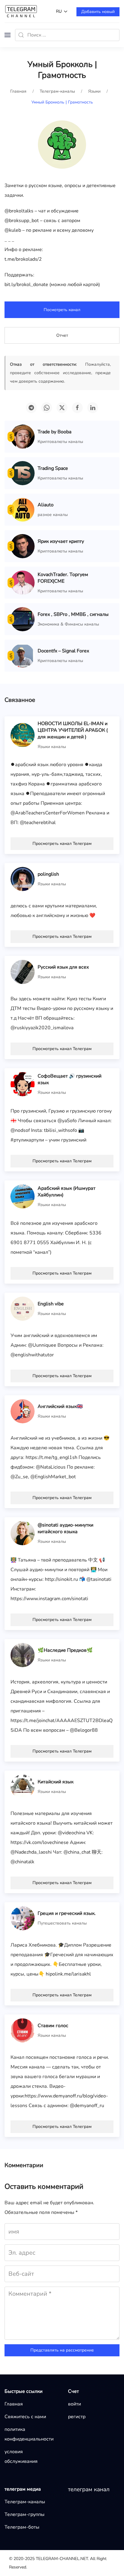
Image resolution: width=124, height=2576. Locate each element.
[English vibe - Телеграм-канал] (23, 1308)
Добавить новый (98, 12)
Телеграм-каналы (25, 2502)
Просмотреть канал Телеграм (62, 844)
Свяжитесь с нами (25, 2417)
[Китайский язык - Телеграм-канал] (23, 1786)
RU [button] (59, 11)
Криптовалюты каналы (60, 442)
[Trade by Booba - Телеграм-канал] (23, 436)
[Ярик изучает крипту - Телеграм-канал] (23, 546)
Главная (14, 2404)
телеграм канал (89, 2489)
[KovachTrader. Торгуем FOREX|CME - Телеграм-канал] (23, 582)
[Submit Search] (21, 35)
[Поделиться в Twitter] (62, 408)
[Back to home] (21, 11)
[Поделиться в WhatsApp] (47, 408)
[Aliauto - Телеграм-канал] (23, 509)
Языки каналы (52, 747)
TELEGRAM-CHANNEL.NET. (62, 2559)
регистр (77, 2417)
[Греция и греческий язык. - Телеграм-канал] (23, 1918)
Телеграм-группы (25, 2514)
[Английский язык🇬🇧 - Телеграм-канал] (23, 1411)
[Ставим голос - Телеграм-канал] (23, 2030)
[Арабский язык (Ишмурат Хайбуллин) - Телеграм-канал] (23, 1196)
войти (74, 2404)
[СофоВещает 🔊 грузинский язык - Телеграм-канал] (23, 1084)
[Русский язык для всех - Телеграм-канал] (23, 972)
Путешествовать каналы (62, 1923)
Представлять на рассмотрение (62, 2350)
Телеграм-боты (22, 2527)
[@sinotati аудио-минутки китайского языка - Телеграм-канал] (23, 1533)
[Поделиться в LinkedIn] (93, 408)
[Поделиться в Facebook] (77, 408)
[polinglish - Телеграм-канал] (23, 879)
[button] (8, 35)
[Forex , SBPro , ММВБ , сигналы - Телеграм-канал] (23, 619)
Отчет (62, 335)
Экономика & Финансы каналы (68, 624)
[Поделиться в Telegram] (31, 408)
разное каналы (53, 515)
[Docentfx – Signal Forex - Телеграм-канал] (23, 655)
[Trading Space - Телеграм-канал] (23, 473)
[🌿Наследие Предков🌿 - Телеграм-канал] (23, 1655)
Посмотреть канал (62, 310)
